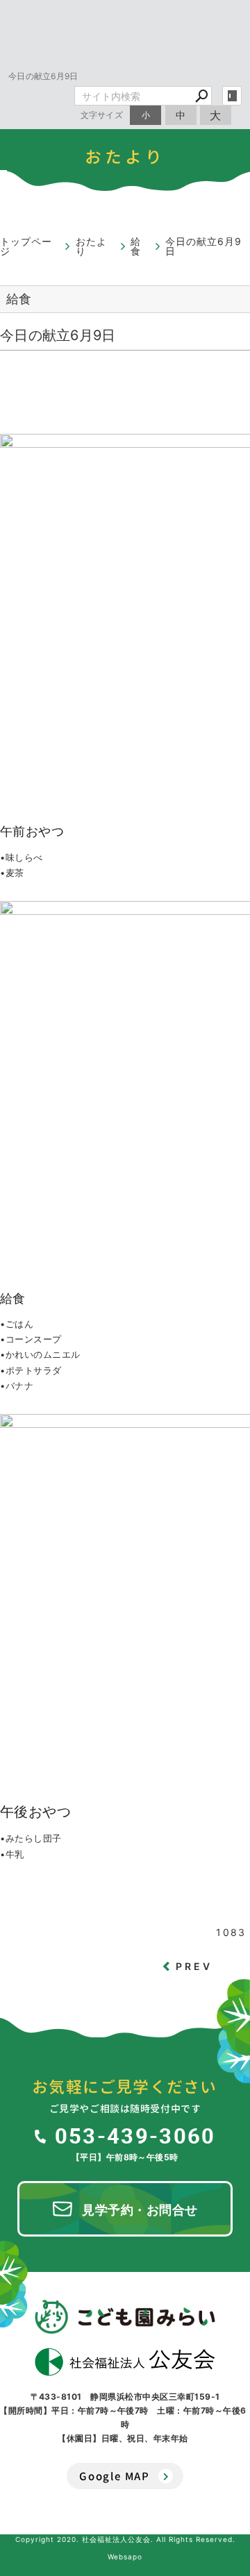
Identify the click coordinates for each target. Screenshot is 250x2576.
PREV (194, 1966)
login (232, 96)
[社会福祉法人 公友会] (125, 2362)
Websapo (125, 2557)
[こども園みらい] (125, 2316)
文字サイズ (102, 115)
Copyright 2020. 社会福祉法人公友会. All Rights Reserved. (125, 2539)
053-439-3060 (135, 2135)
